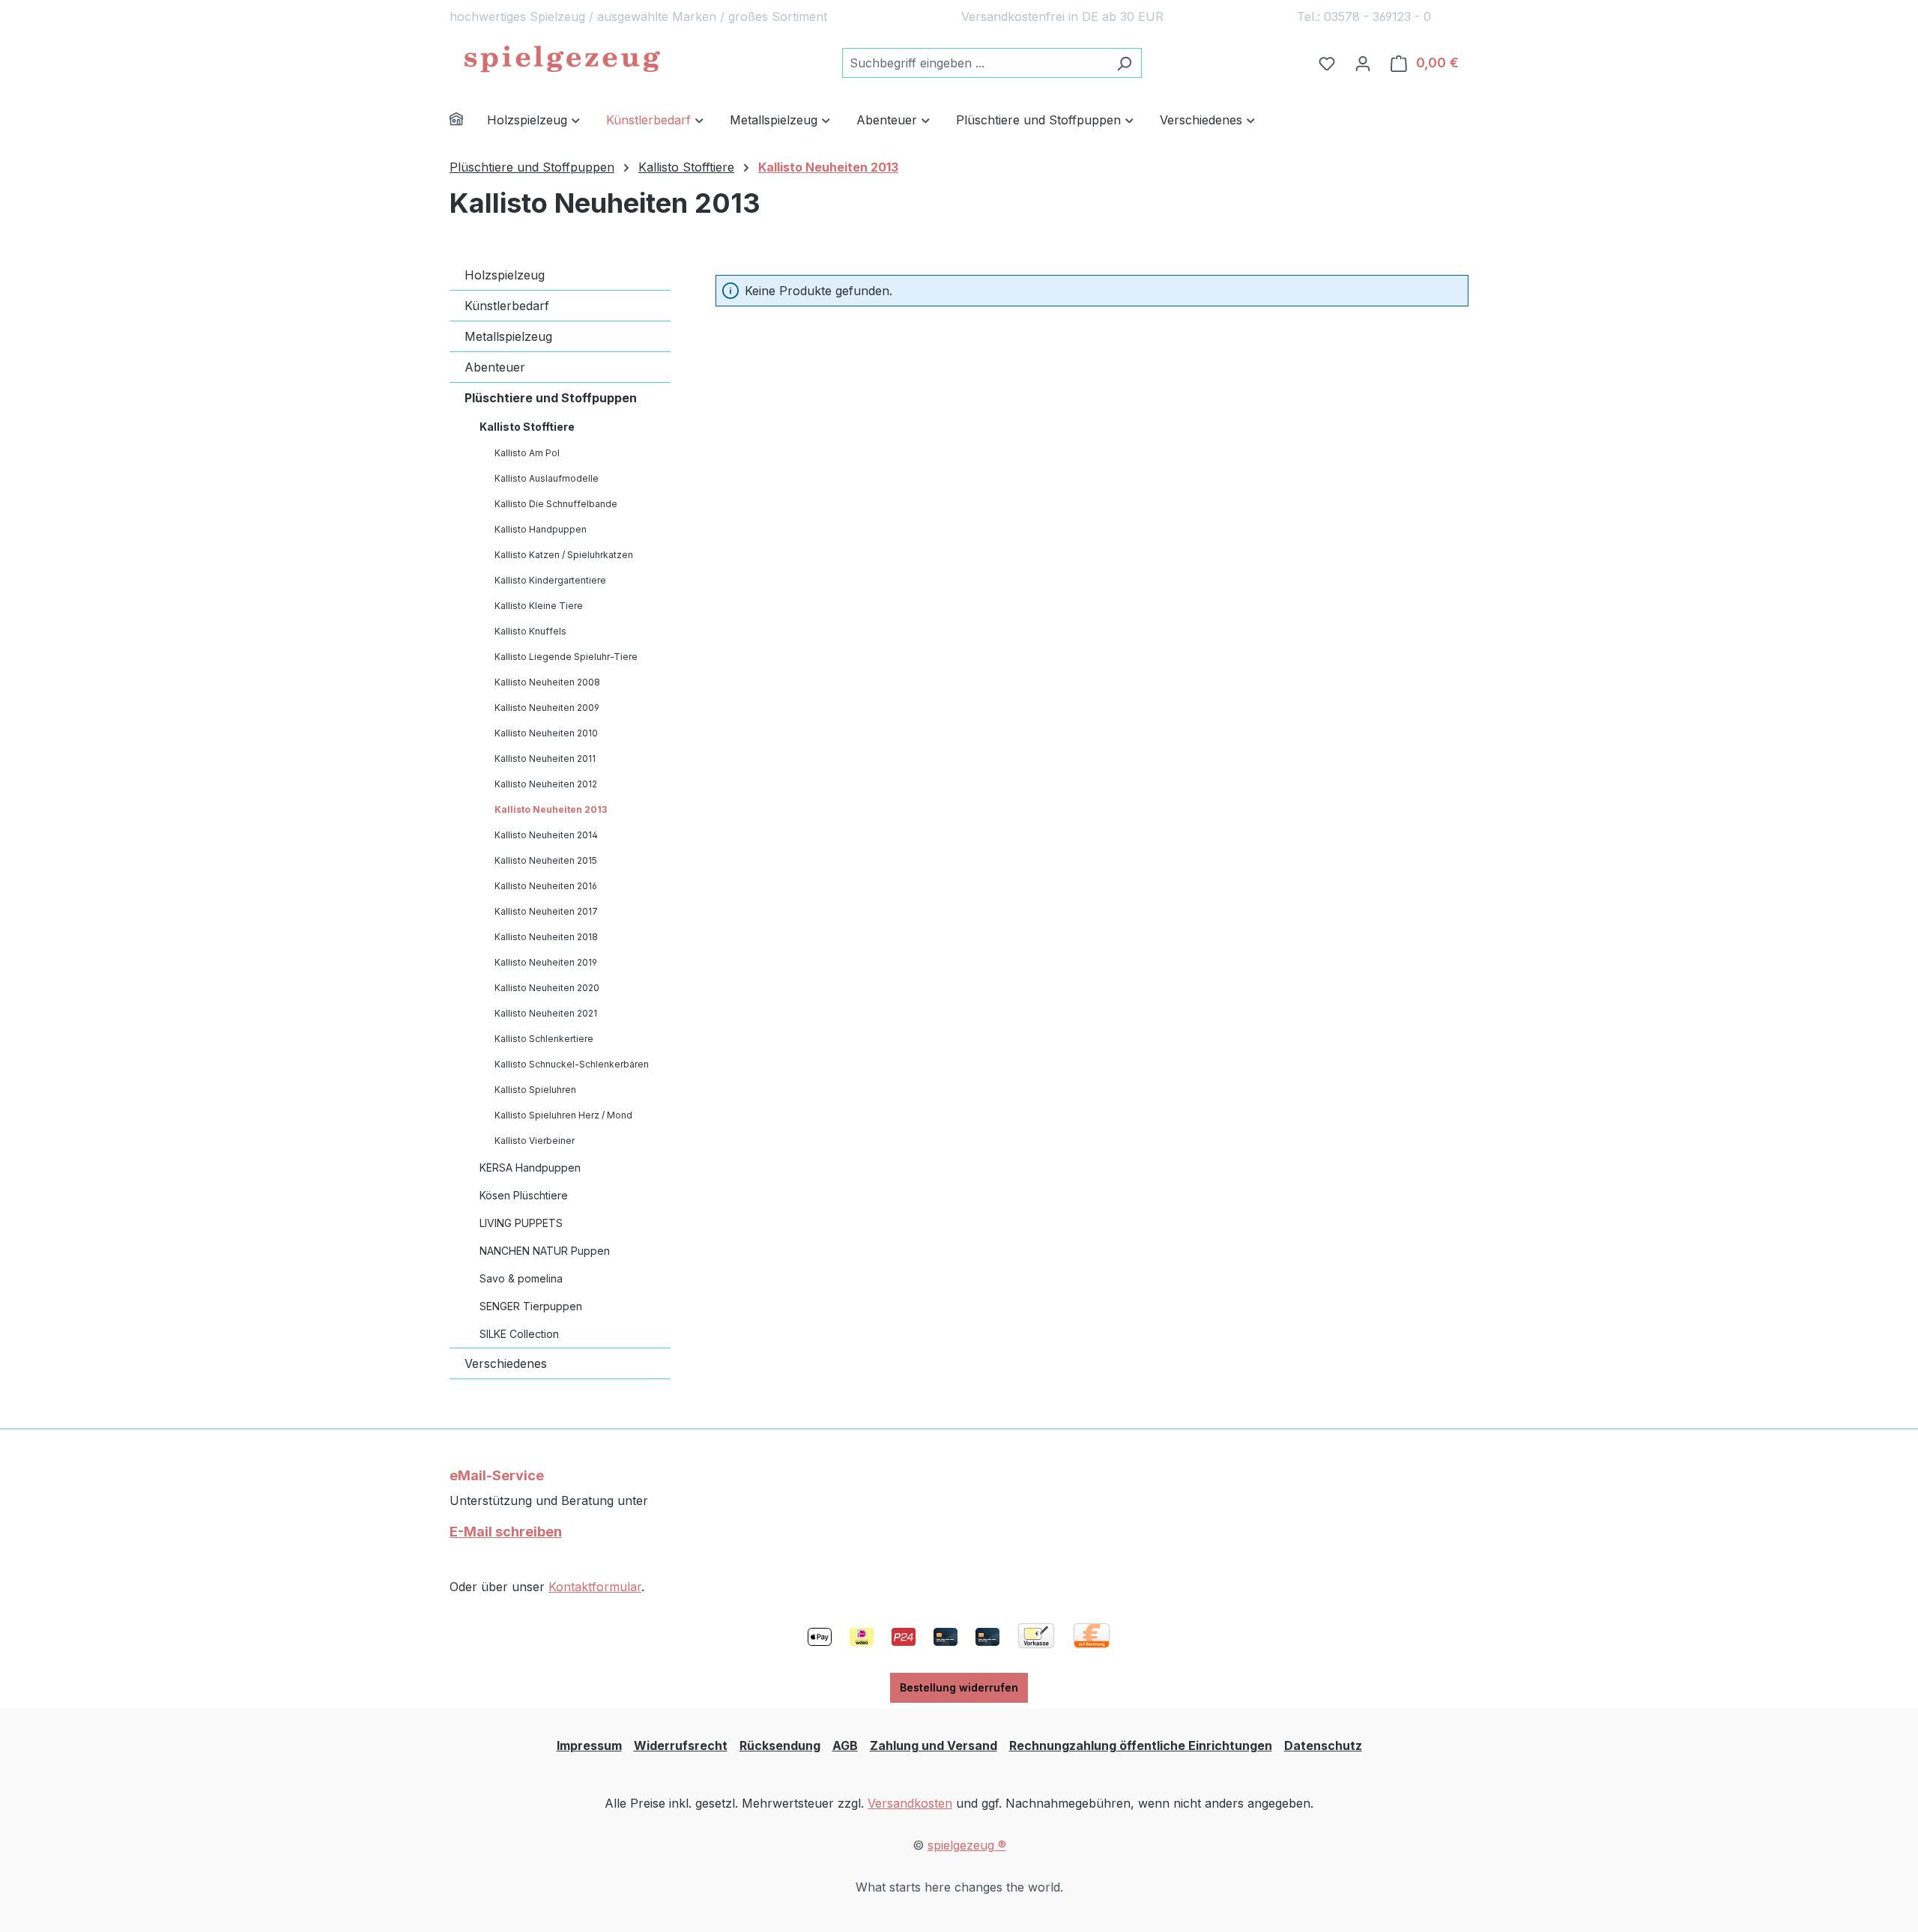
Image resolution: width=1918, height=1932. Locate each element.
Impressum (589, 1745)
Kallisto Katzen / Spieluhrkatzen (564, 555)
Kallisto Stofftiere (527, 427)
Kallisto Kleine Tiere (539, 606)
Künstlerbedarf (507, 306)
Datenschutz (1323, 1745)
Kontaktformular (595, 1587)
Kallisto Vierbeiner (535, 1141)
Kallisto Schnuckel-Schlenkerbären (572, 1064)
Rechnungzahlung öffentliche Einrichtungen (1141, 1745)
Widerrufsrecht (681, 1745)
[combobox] (975, 63)
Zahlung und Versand (934, 1745)
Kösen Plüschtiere (524, 1195)
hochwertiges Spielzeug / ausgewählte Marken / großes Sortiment (638, 16)
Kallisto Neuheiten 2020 (547, 988)
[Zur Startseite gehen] (562, 60)
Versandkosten (910, 1803)
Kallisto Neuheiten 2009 (547, 708)
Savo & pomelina (521, 1278)
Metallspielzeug (508, 336)
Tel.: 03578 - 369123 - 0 (1364, 16)
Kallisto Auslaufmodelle (547, 478)
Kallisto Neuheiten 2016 (546, 886)
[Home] (468, 121)
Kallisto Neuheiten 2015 (546, 860)
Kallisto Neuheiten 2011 (545, 758)
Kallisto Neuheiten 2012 (546, 784)
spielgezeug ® (967, 1845)
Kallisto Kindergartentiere (550, 580)
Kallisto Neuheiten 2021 (546, 1013)
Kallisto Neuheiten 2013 (551, 809)
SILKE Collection (519, 1334)
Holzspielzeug (505, 275)
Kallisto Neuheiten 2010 (546, 733)
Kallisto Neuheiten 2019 (546, 962)
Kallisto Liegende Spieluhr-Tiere (566, 657)
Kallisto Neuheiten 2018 (546, 937)
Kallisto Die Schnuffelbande (556, 504)
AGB (845, 1745)
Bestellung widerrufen (959, 1687)
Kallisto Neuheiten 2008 (547, 682)
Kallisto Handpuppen (541, 529)
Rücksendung (780, 1745)
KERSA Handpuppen (530, 1168)
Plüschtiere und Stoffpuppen (551, 398)
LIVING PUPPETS (521, 1223)
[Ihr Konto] (1363, 63)
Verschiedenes (506, 1363)
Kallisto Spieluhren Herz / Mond (563, 1115)
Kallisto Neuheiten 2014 (546, 835)
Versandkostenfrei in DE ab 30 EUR (1062, 16)
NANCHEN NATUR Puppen (545, 1251)
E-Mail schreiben (506, 1532)
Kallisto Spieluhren (535, 1090)
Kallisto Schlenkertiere (544, 1039)
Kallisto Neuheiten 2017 (546, 911)
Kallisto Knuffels (530, 631)
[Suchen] (1124, 63)
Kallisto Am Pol (527, 453)
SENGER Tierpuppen (531, 1306)
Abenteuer (495, 367)
